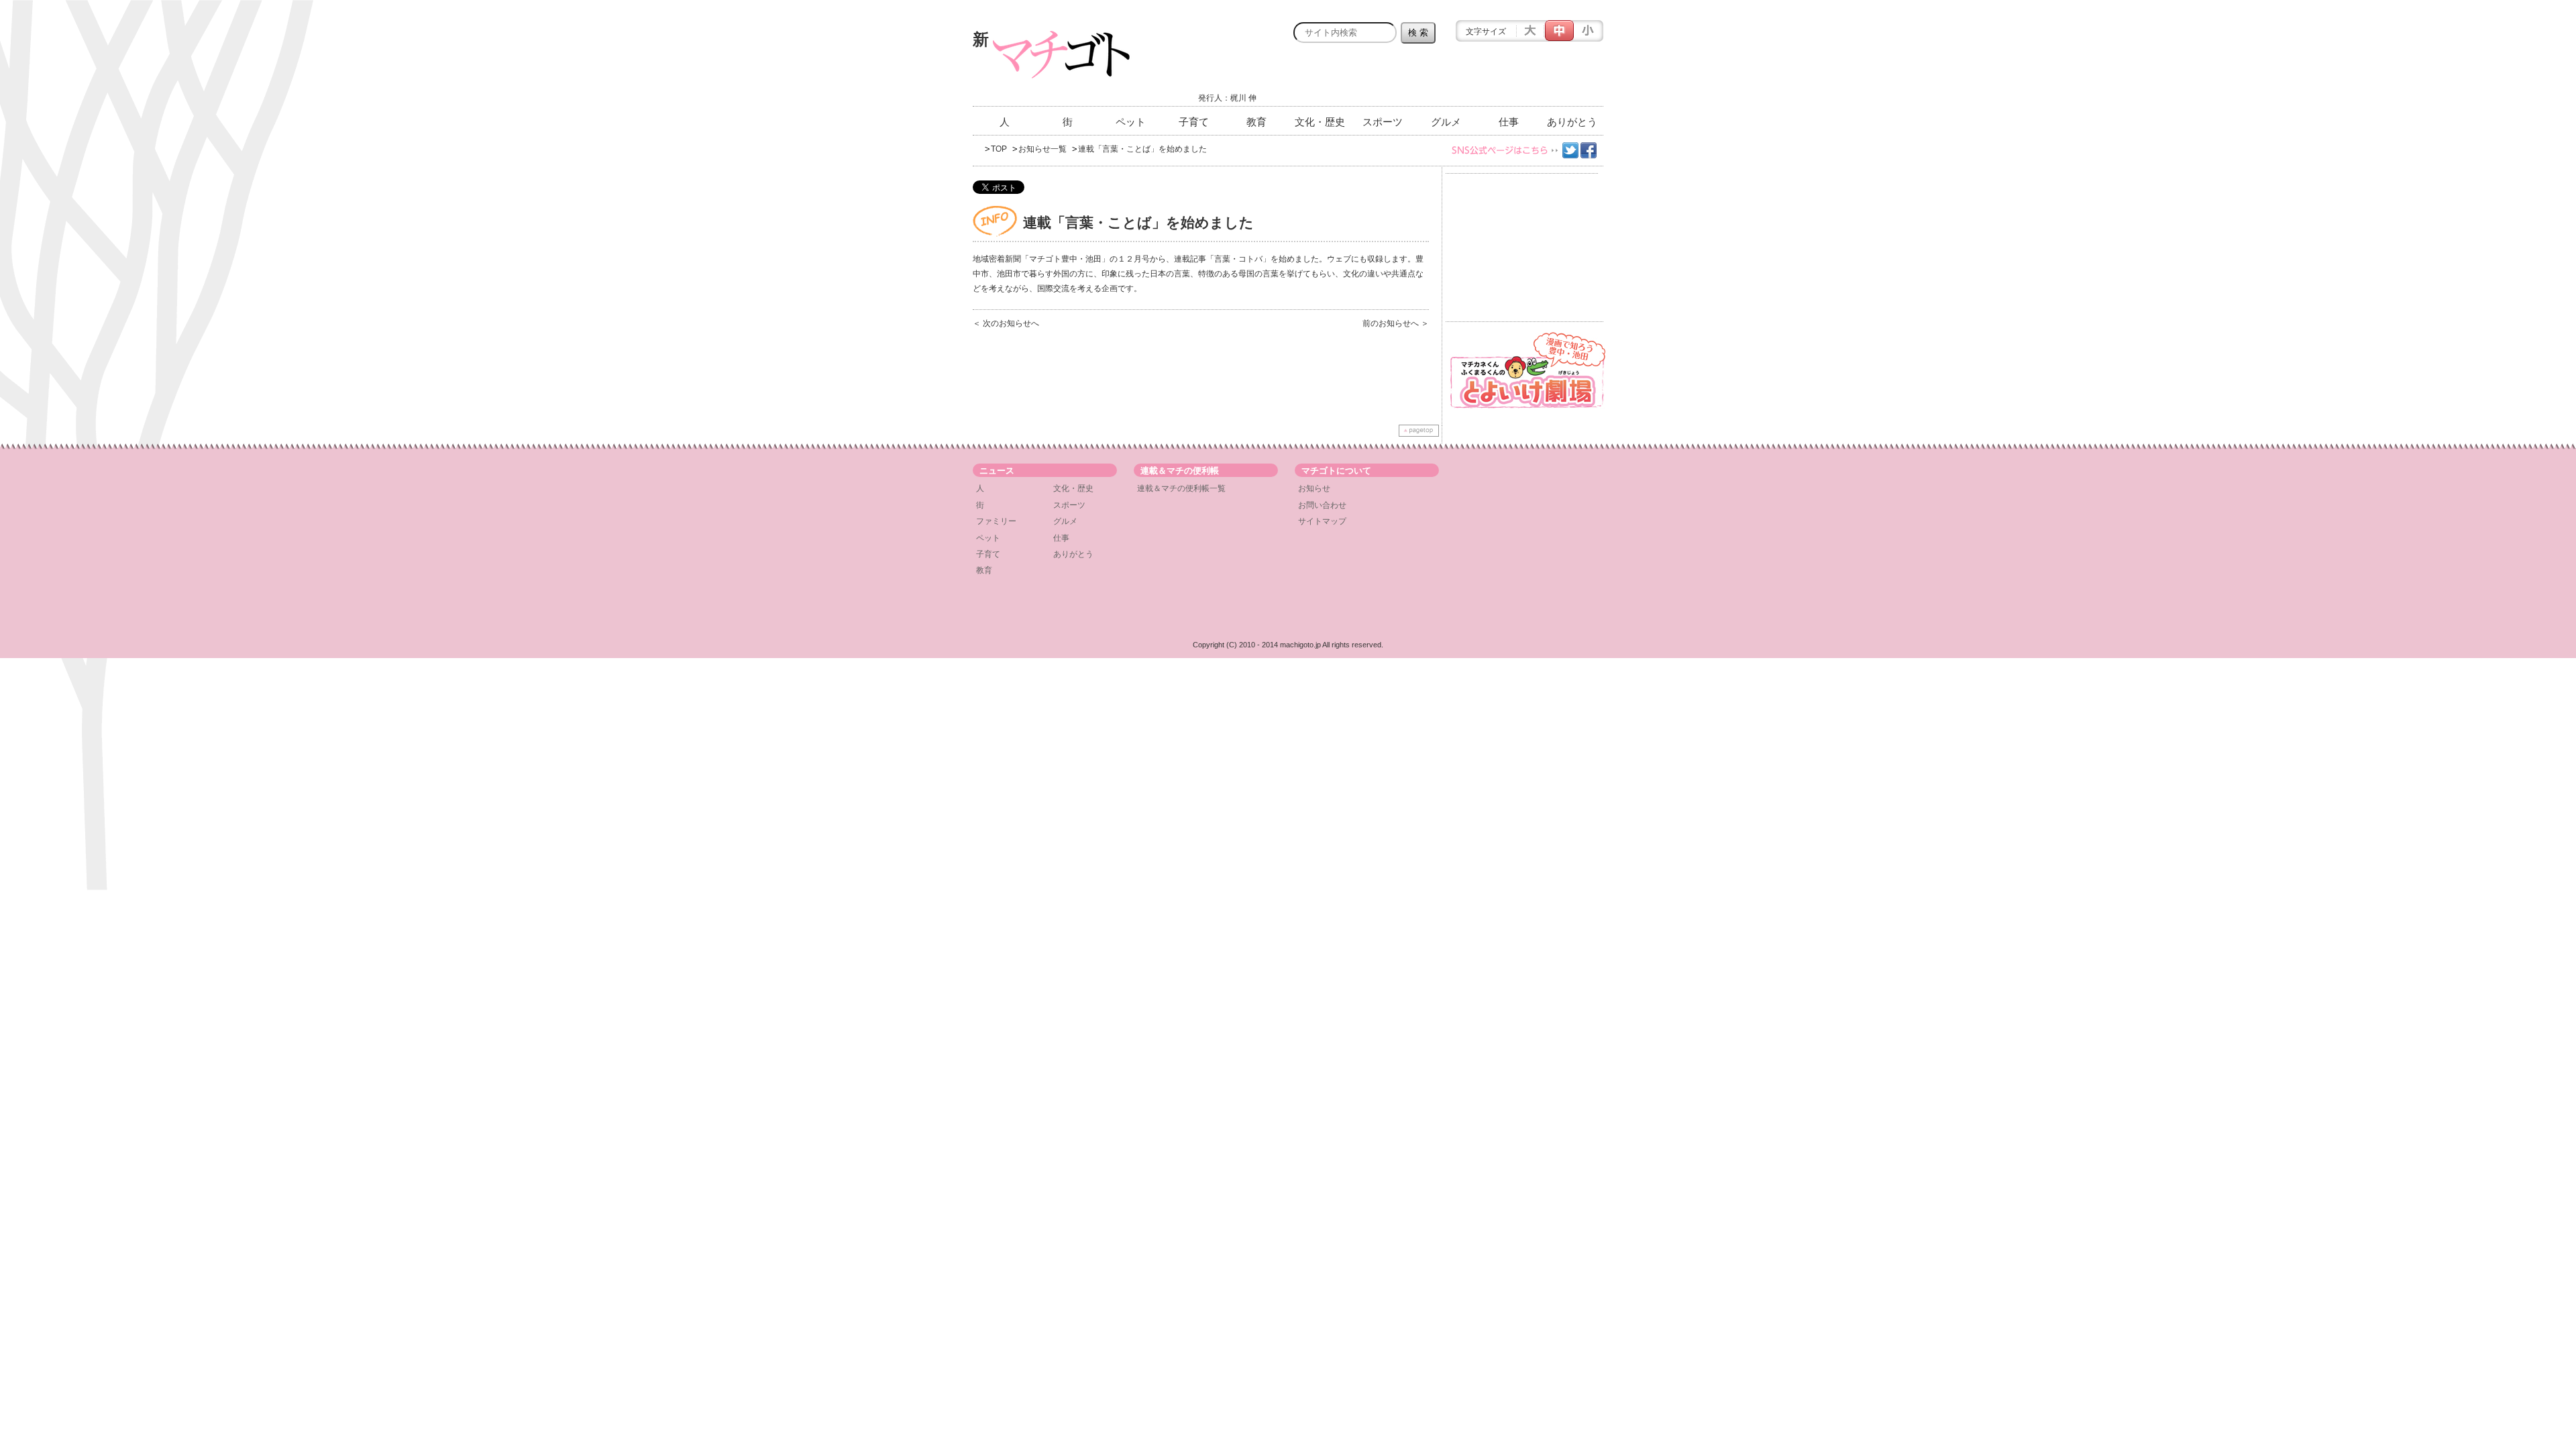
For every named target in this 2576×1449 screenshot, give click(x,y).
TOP (999, 149)
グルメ (1446, 122)
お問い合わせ (1322, 505)
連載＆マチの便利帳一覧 (1181, 488)
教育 (1256, 122)
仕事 (1509, 122)
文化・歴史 (1320, 122)
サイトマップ (1322, 521)
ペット (1131, 122)
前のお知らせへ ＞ (1396, 323)
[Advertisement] (1446, 78)
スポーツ (1383, 122)
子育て (1194, 122)
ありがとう (1572, 122)
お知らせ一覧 (1042, 149)
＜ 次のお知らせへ (1006, 323)
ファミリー (996, 521)
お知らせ (1314, 488)
